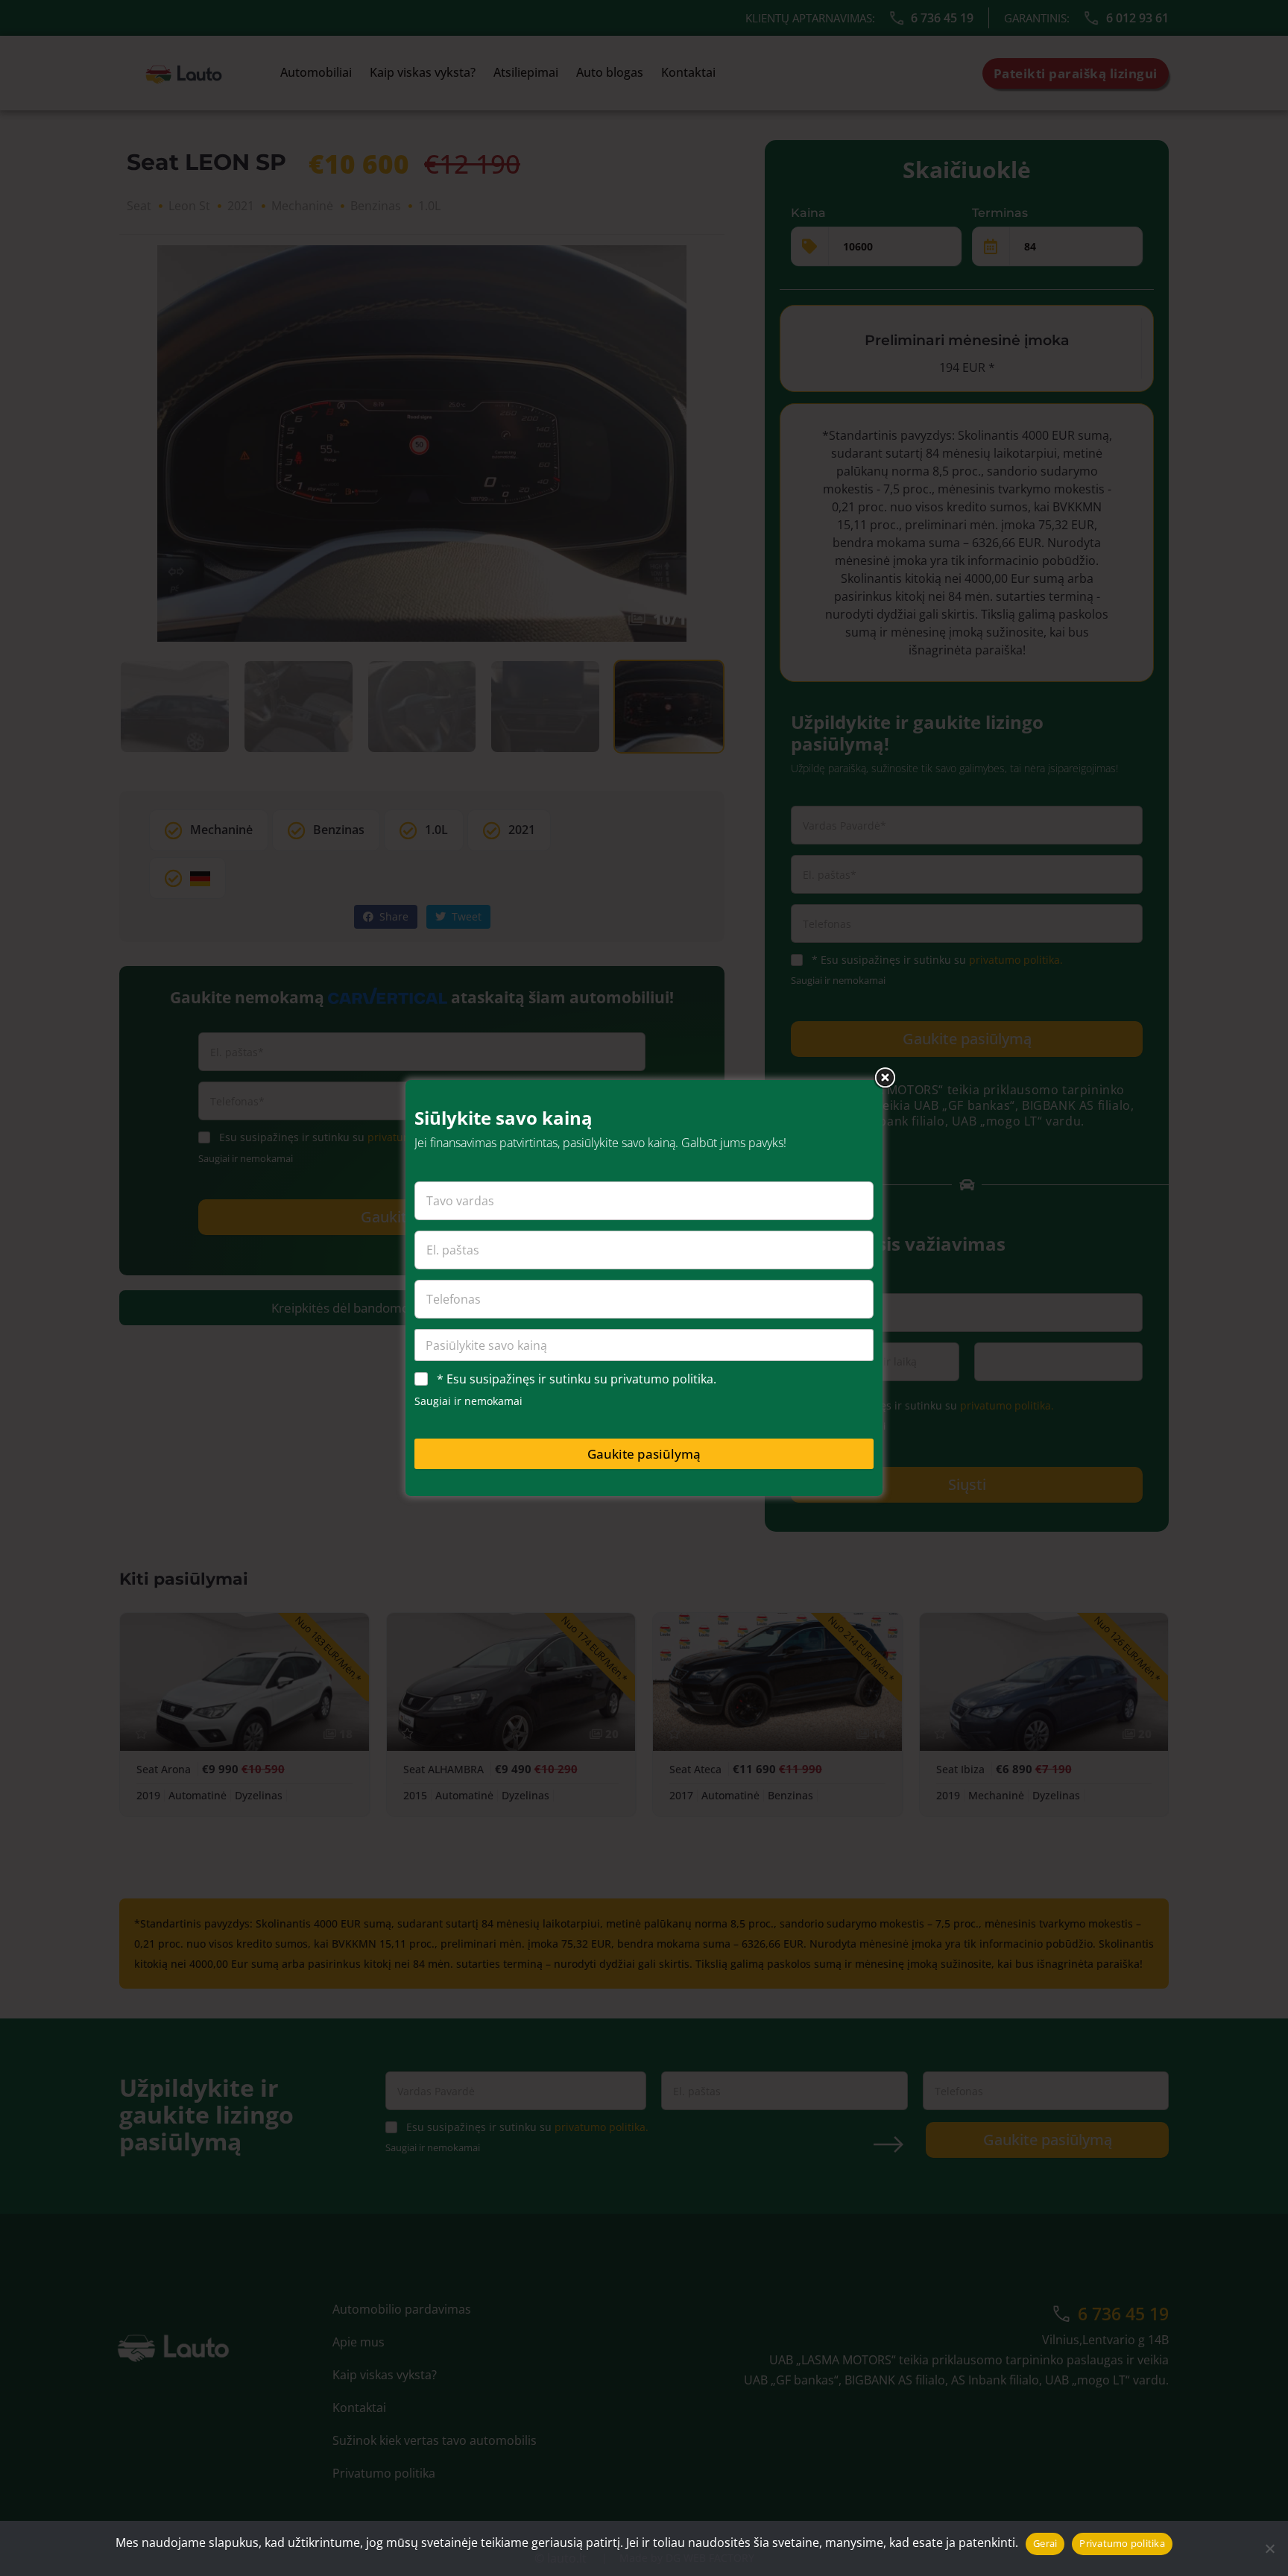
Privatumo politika (1122, 2543)
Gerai (1045, 2543)
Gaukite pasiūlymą (644, 1454)
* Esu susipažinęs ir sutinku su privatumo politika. (577, 1379)
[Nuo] (1269, 2548)
